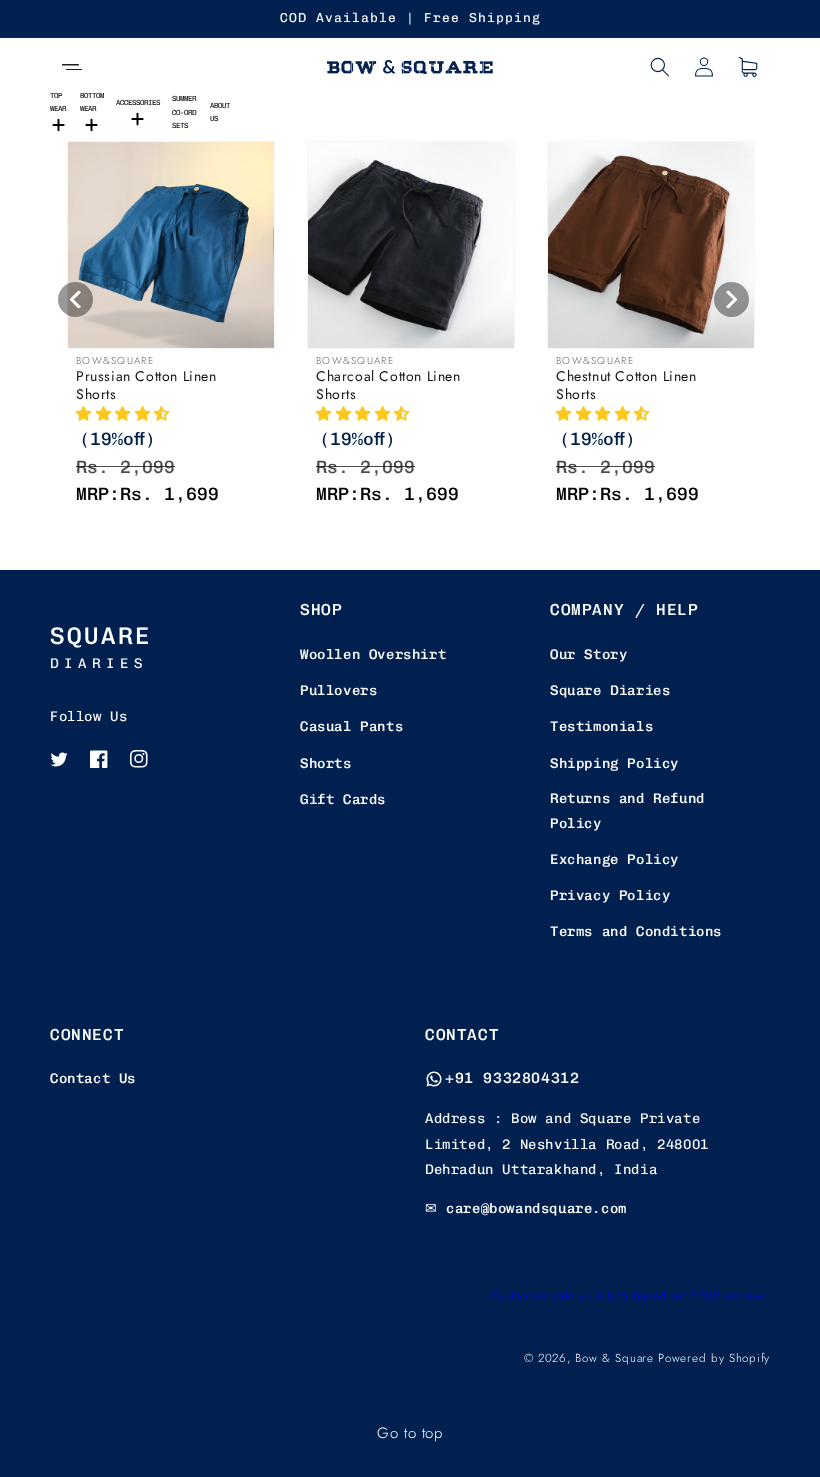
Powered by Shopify (714, 1358)
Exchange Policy (614, 859)
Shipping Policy (614, 763)
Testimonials (601, 726)
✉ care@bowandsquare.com (526, 1208)
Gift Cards (343, 799)
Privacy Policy (610, 895)
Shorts (326, 763)
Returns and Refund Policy (627, 811)
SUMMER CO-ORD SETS (184, 112)
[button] (72, 67)
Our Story (588, 654)
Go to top (409, 1433)
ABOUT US (220, 112)
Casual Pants (351, 726)
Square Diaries (610, 690)
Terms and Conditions (636, 931)
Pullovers (338, 690)
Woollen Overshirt (373, 654)
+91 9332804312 (512, 1078)
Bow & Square (614, 1358)
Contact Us (93, 1078)
